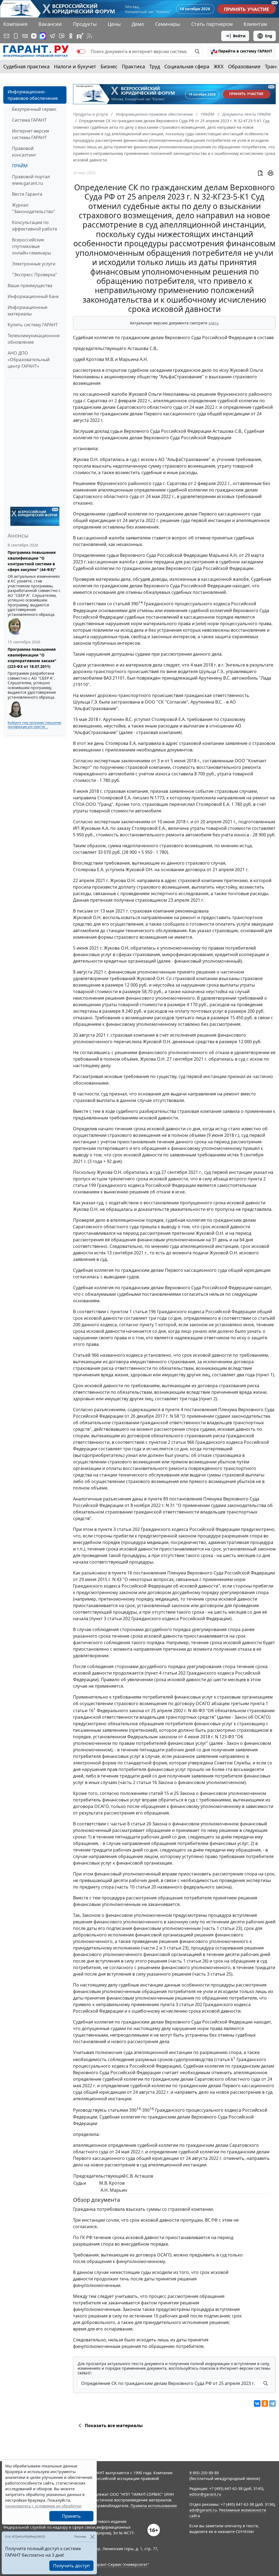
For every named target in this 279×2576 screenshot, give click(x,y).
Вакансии (50, 24)
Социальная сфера (187, 66)
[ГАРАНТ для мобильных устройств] (16, 36)
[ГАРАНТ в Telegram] (52, 36)
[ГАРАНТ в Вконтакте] (25, 36)
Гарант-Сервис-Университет (121, 2564)
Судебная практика (26, 66)
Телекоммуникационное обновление (34, 339)
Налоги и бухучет (75, 66)
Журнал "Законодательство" (34, 208)
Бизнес (109, 66)
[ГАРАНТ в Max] (43, 36)
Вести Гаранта (27, 194)
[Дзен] (34, 36)
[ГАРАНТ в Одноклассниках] (71, 36)
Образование (244, 66)
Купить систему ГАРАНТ (33, 325)
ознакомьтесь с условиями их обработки (43, 2506)
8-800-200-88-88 (204, 2473)
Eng (269, 36)
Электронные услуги (34, 264)
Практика (133, 66)
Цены (114, 24)
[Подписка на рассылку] (7, 36)
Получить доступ (71, 2566)
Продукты (85, 24)
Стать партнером (212, 24)
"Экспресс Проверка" (35, 275)
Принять (72, 2516)
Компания (15, 24)
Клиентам (255, 24)
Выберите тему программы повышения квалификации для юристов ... (34, 725)
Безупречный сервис (34, 109)
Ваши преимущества (30, 285)
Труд (155, 66)
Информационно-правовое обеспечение (33, 95)
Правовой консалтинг (24, 152)
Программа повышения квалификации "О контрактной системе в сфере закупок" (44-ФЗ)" (32, 561)
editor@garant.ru (205, 2494)
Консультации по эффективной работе (35, 226)
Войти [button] (239, 36)
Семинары (168, 24)
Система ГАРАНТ (29, 120)
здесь (214, 323)
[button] (241, 51)
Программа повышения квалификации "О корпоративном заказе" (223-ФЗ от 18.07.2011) (32, 658)
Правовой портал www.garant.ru (31, 180)
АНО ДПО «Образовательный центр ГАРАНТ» (29, 360)
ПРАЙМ (20, 166)
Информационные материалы (28, 311)
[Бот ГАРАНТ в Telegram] (62, 36)
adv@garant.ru (203, 2510)
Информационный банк (33, 296)
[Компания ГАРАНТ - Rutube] (80, 36)
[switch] (81, 51)
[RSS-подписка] (89, 36)
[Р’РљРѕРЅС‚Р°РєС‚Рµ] (257, 2403)
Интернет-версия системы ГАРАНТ (31, 134)
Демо (138, 24)
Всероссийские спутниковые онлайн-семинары (31, 246)
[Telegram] (272, 2403)
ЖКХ (219, 66)
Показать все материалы (114, 2425)
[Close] (92, 2537)
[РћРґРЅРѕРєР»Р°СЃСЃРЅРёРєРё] (265, 2403)
